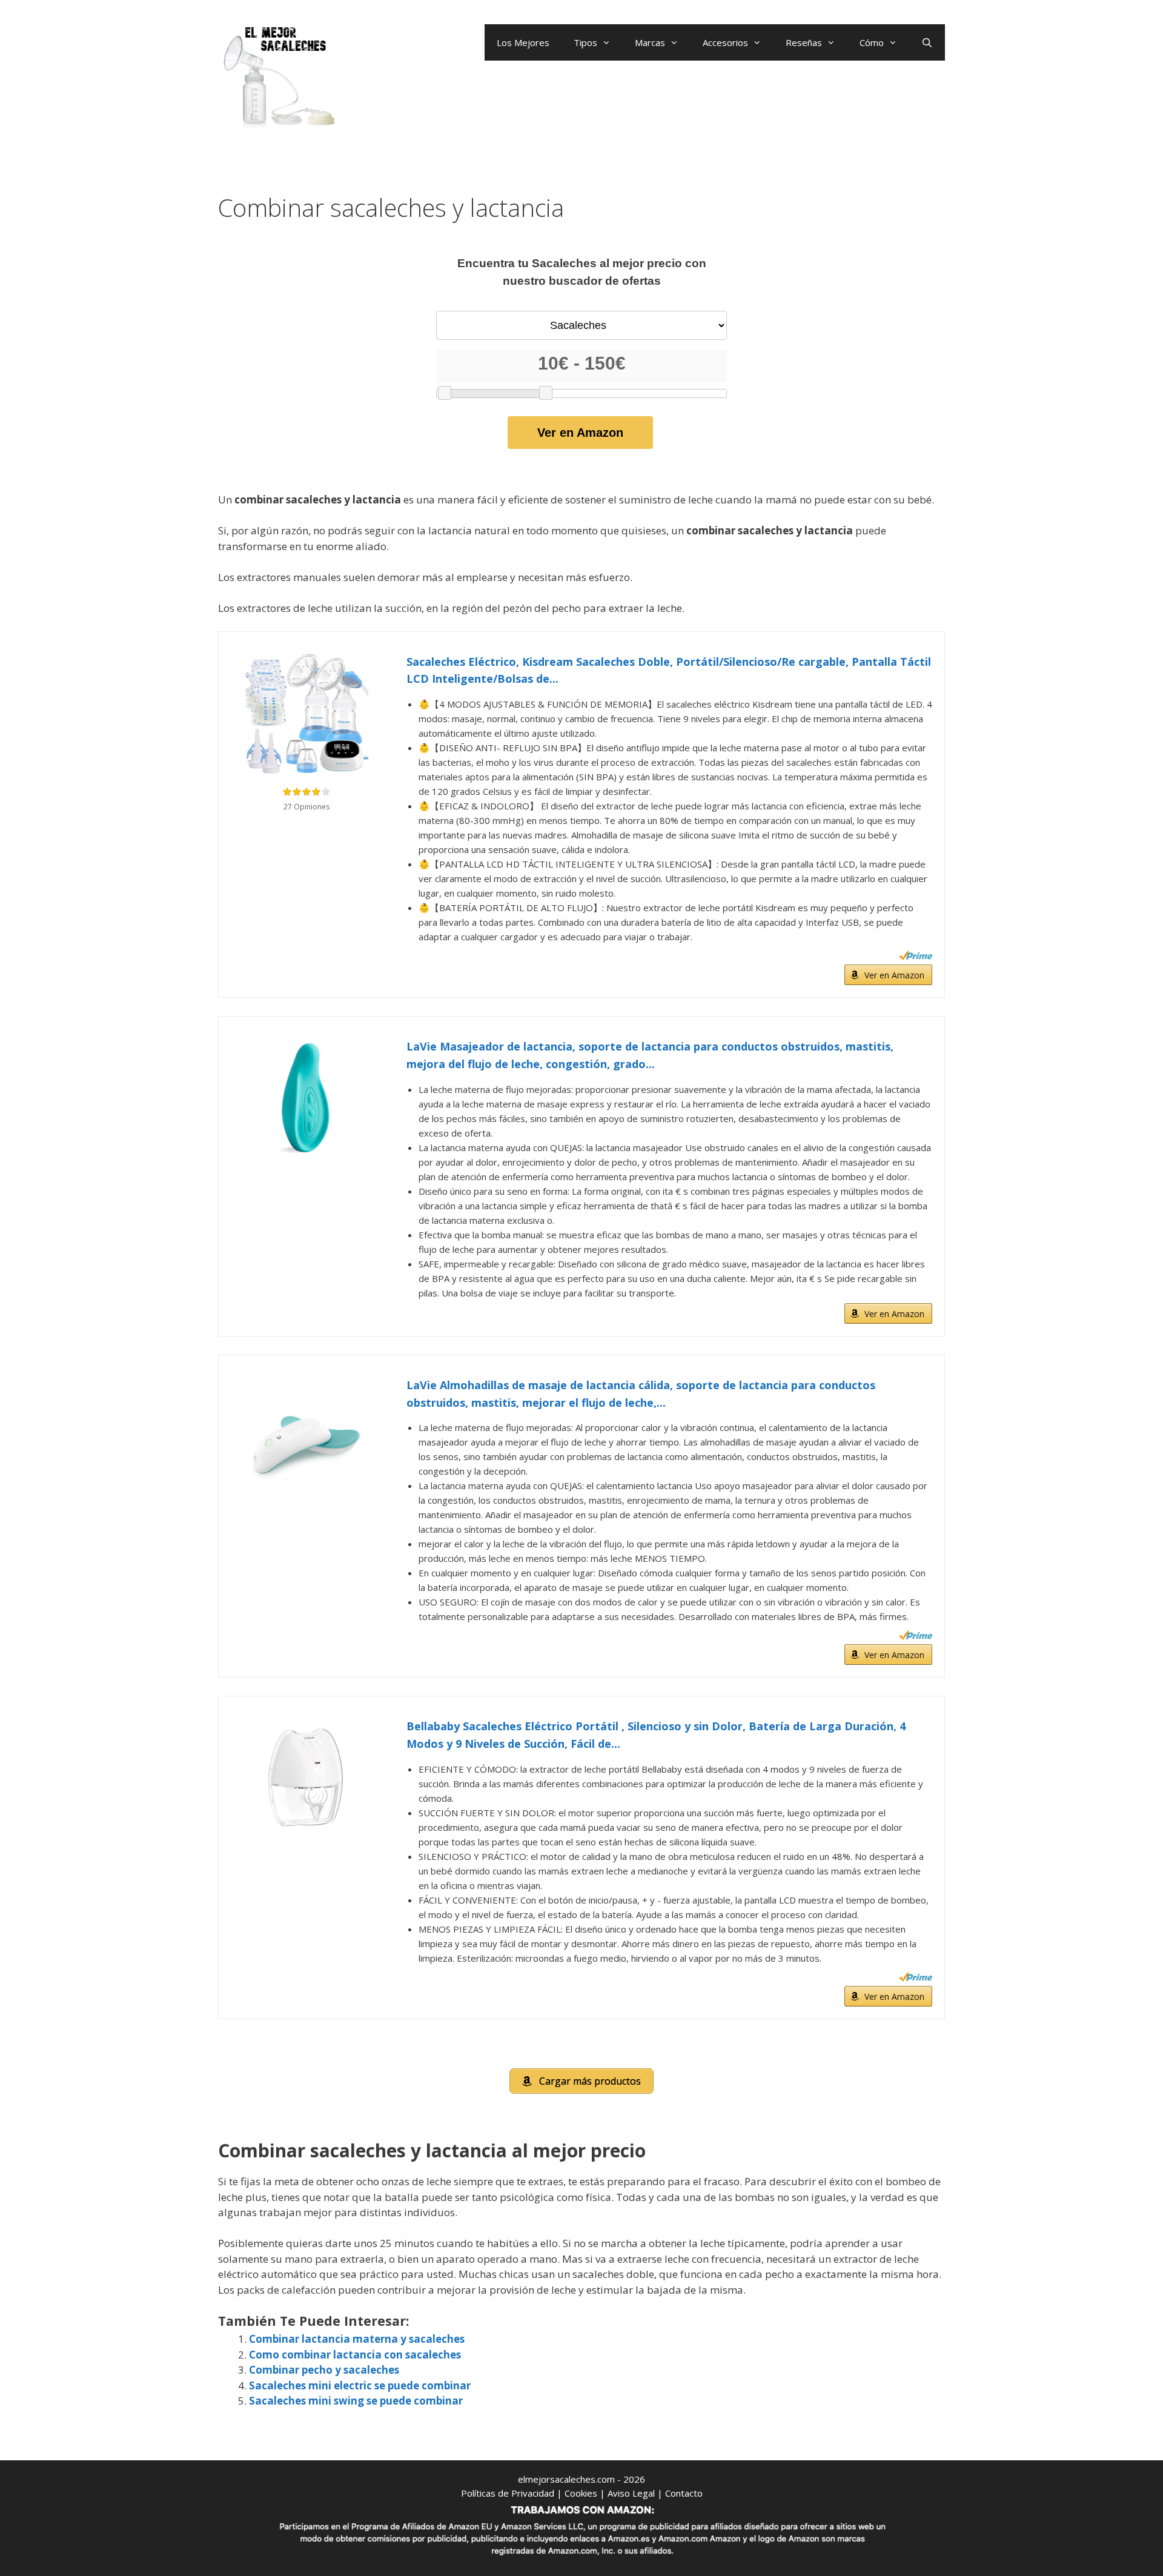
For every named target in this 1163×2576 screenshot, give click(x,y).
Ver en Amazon (580, 433)
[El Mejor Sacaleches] (279, 77)
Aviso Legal (631, 2493)
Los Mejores (523, 42)
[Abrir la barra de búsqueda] (927, 42)
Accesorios (725, 42)
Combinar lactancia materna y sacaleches (357, 2339)
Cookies (581, 2493)
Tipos (585, 42)
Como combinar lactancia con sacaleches (355, 2355)
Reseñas (804, 42)
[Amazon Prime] (916, 955)
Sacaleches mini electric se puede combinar (360, 2385)
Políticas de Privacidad (508, 2493)
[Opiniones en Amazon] (306, 792)
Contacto (684, 2493)
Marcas (650, 42)
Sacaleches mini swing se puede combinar (356, 2401)
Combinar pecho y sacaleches (324, 2370)
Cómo (872, 42)
